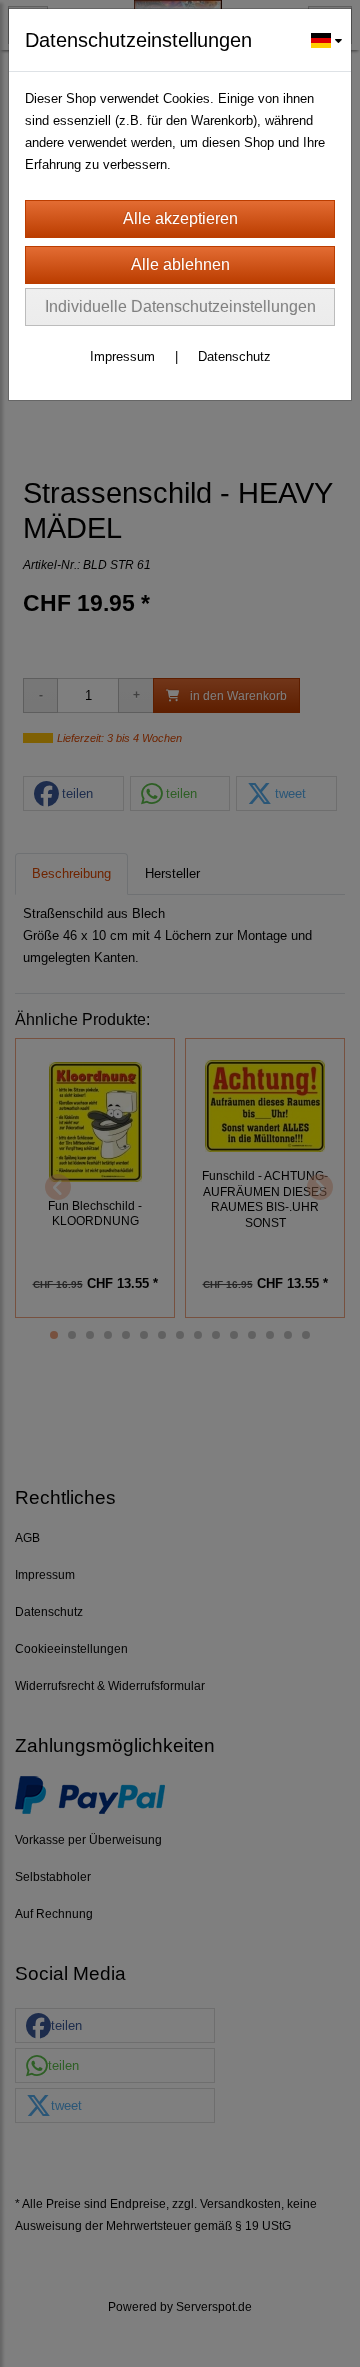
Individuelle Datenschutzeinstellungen (180, 306)
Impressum (122, 356)
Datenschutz (234, 356)
